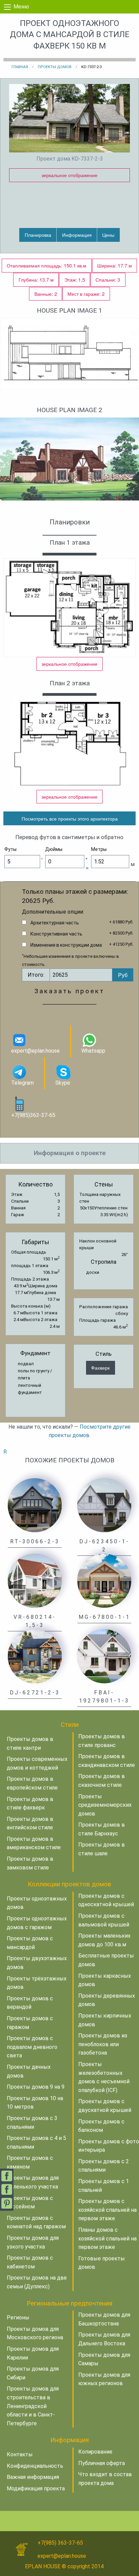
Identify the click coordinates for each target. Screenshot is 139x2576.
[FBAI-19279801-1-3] (104, 1656)
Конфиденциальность (35, 2466)
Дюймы (54, 849)
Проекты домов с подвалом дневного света (32, 2047)
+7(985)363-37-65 (33, 1115)
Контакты (20, 2454)
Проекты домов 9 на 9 (36, 2087)
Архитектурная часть (55, 923)
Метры (99, 849)
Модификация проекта (36, 2488)
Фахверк (100, 1367)
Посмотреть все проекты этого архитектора (70, 818)
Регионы (18, 2317)
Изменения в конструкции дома (66, 945)
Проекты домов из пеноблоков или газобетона (103, 2044)
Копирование (95, 2452)
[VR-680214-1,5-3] (35, 1581)
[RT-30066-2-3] (35, 1505)
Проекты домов (55, 67)
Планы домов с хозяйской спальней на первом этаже (107, 2238)
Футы (10, 849)
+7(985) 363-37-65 (60, 2543)
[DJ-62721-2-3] (35, 1656)
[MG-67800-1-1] (104, 1581)
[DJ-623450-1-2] (104, 1505)
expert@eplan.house (35, 1051)
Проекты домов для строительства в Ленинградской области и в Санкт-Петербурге (33, 2406)
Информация (77, 235)
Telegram (22, 1083)
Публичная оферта (102, 2463)
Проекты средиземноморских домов (105, 1805)
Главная (20, 67)
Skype (63, 1083)
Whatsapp (93, 1051)
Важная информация (33, 2477)
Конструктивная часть (56, 934)
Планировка (38, 235)
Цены (108, 235)
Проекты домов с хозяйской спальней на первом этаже (107, 2210)
